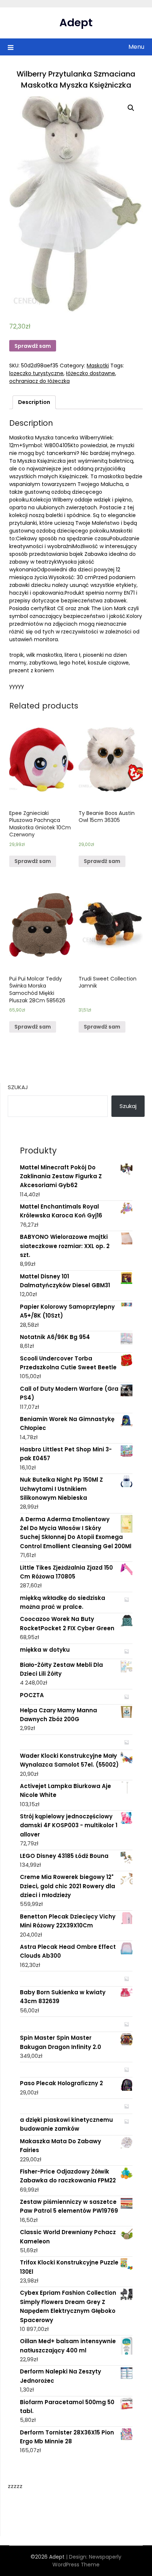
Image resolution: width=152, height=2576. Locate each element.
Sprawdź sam (33, 346)
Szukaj (18, 1087)
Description (34, 402)
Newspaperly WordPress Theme (87, 2561)
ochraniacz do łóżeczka (39, 381)
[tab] (34, 402)
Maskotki (98, 366)
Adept (76, 23)
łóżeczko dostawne (91, 373)
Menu (136, 47)
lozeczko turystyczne (36, 373)
